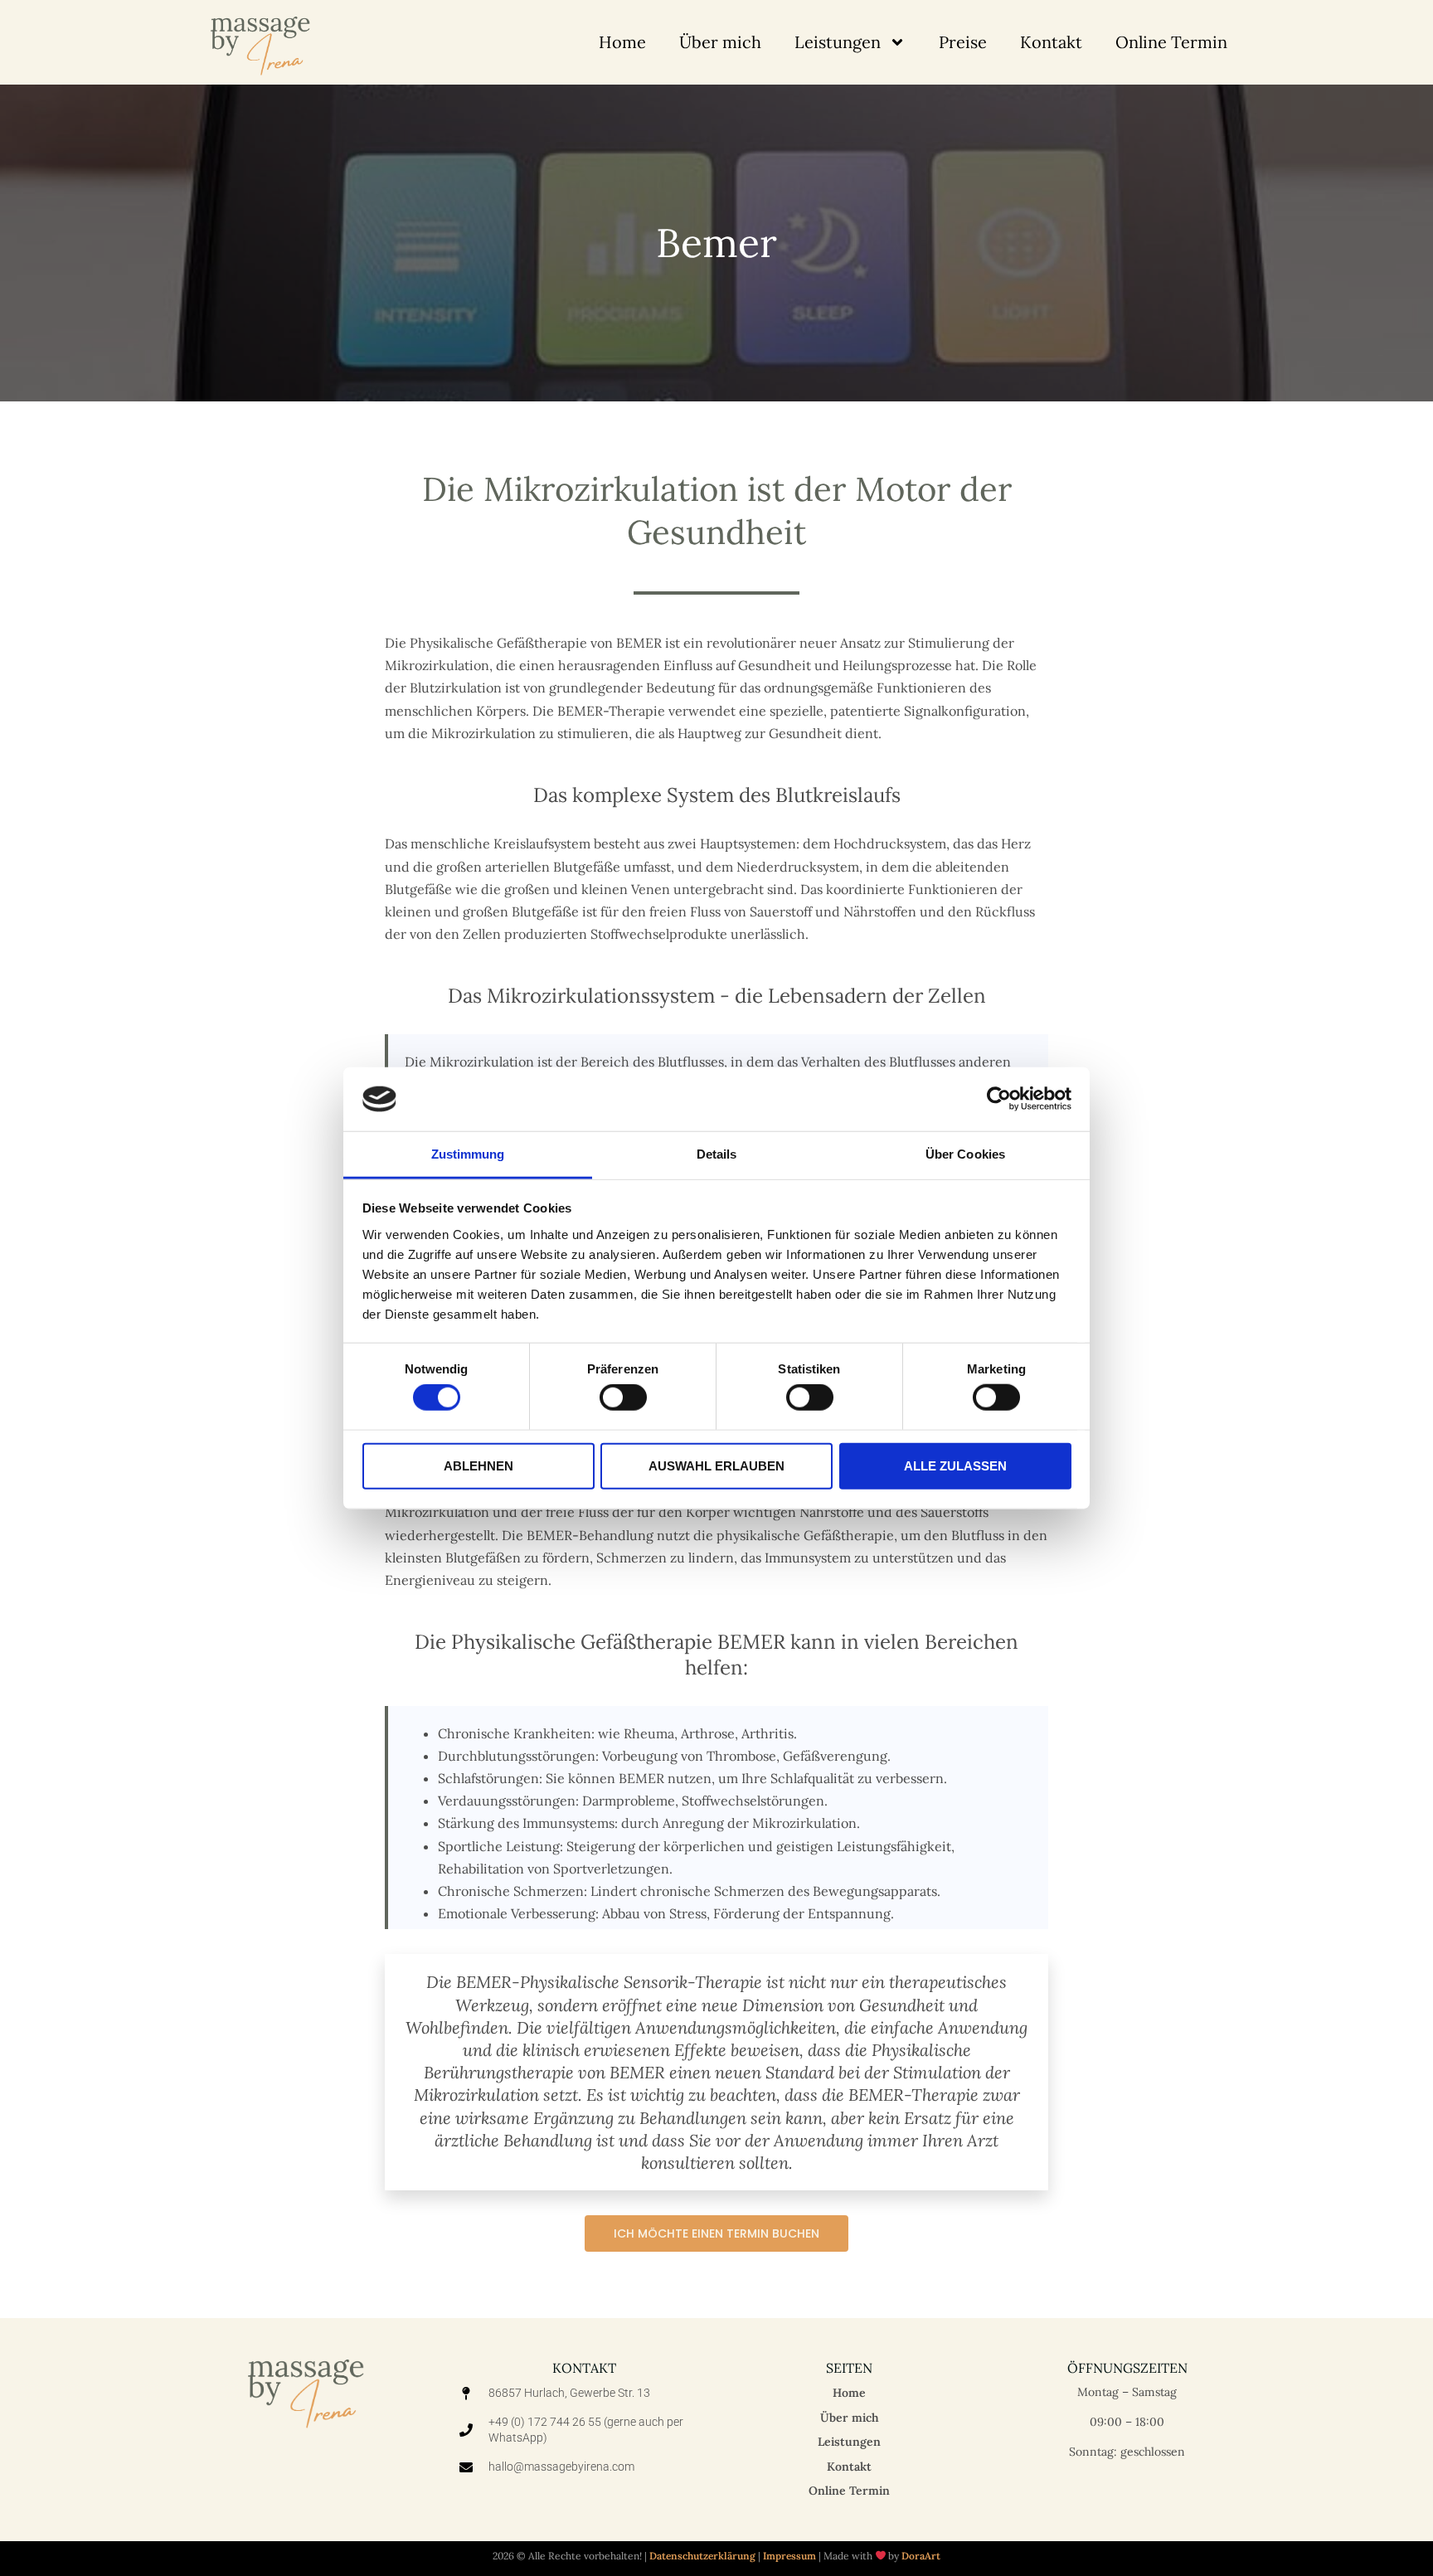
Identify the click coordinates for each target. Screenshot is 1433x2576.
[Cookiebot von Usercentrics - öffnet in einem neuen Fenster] (999, 1099)
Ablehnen (478, 1465)
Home (622, 42)
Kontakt (1051, 42)
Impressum (789, 2556)
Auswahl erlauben (716, 1465)
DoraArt (921, 2556)
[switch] (623, 1397)
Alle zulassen (955, 1465)
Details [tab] (717, 1154)
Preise (963, 42)
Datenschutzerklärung (702, 2556)
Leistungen (838, 42)
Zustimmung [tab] (468, 1154)
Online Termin (1171, 42)
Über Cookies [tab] (965, 1154)
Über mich (720, 42)
